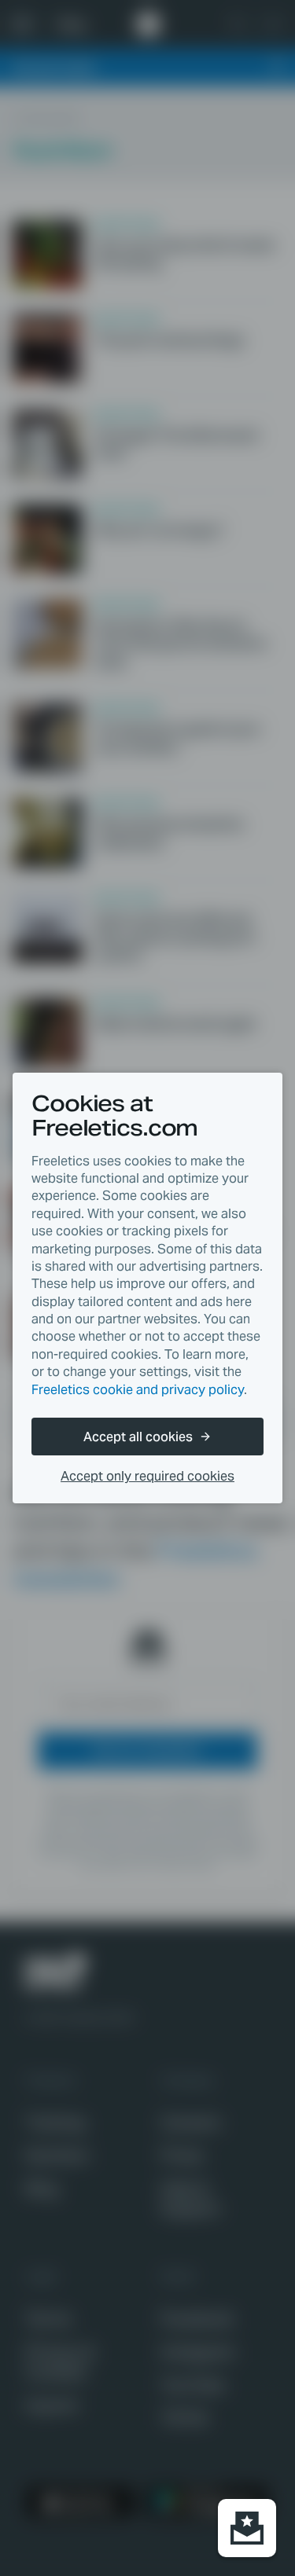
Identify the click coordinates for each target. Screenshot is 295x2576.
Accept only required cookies (147, 1476)
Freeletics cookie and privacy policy (138, 1390)
